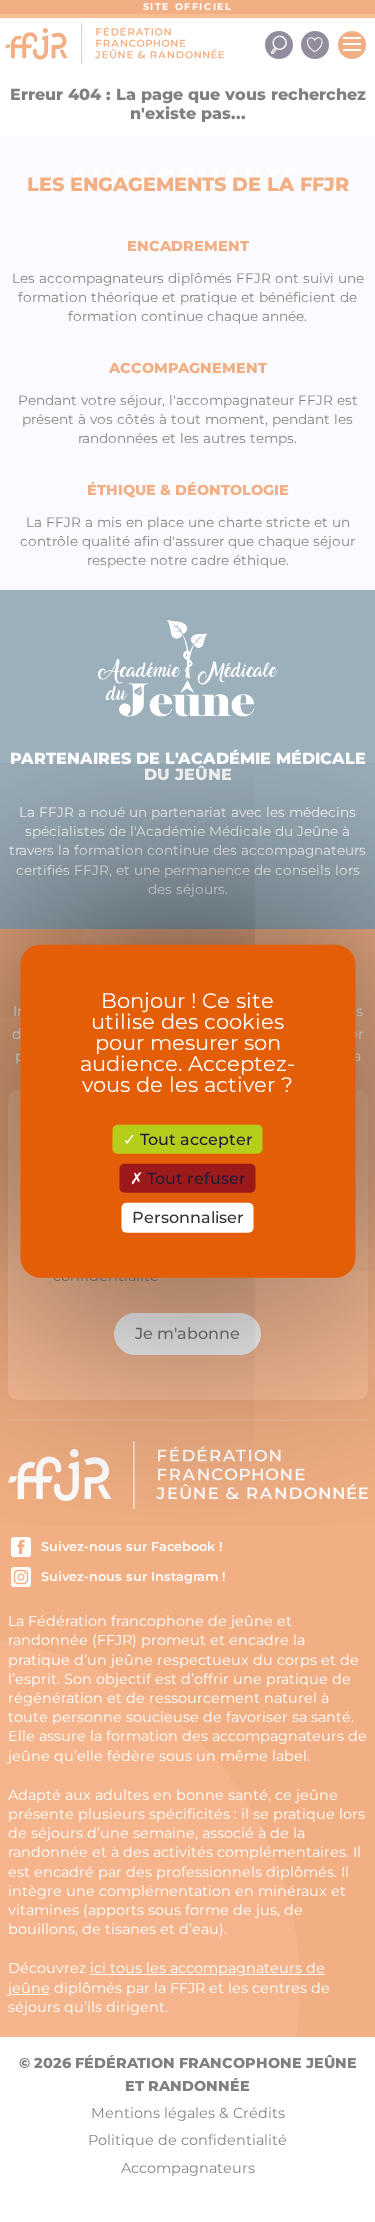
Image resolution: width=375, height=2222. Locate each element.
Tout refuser (194, 1178)
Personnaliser (188, 1217)
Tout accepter (194, 1139)
